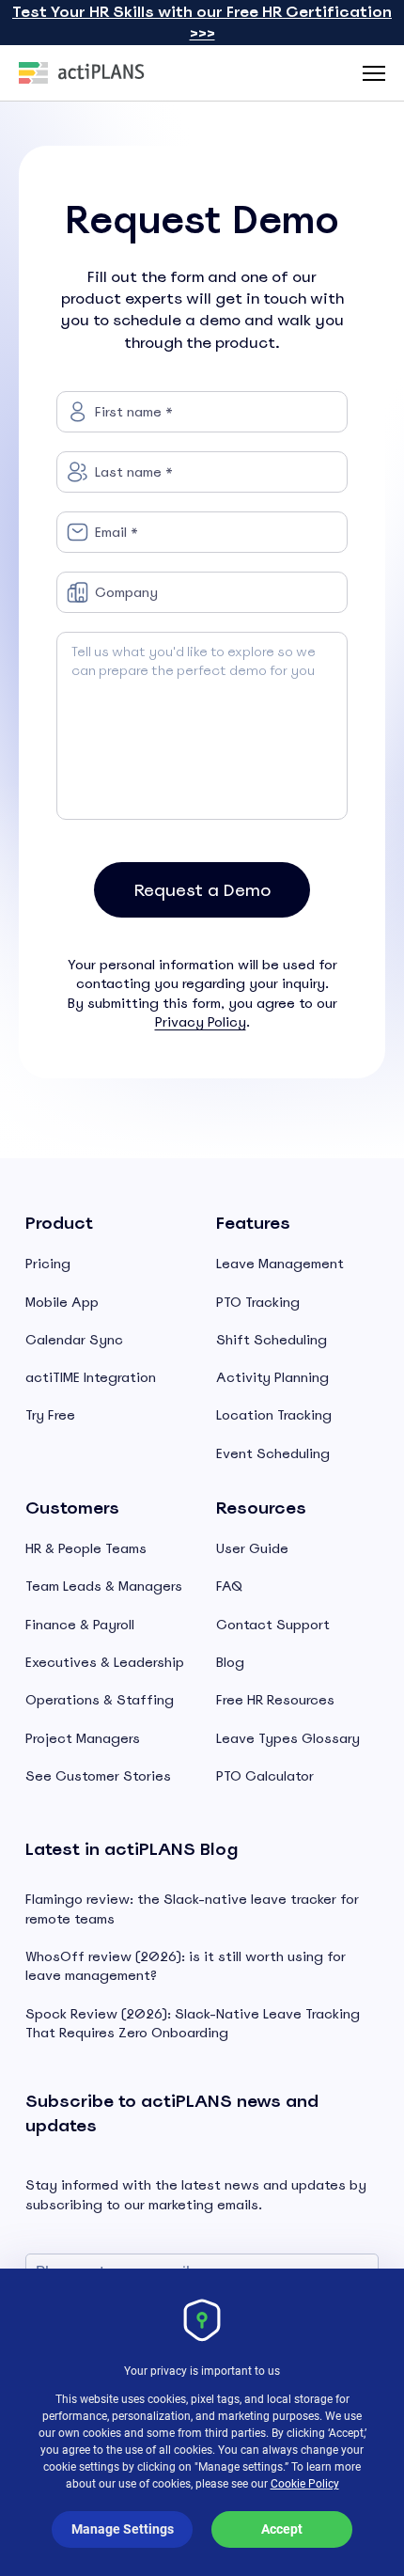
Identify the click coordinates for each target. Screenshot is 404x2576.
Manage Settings (123, 2529)
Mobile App (62, 1302)
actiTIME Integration (91, 1377)
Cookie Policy (305, 2484)
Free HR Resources (275, 1700)
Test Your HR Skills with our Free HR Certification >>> (202, 23)
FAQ (229, 1586)
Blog (230, 1662)
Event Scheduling (273, 1453)
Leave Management (280, 1264)
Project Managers (83, 1738)
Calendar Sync (74, 1340)
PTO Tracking (258, 1302)
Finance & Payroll (80, 1625)
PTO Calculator (265, 1776)
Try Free (50, 1415)
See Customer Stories (98, 1776)
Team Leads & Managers (104, 1586)
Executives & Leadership (105, 1662)
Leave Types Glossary (288, 1738)
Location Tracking (274, 1415)
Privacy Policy (201, 1022)
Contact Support (273, 1625)
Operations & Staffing (100, 1700)
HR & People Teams (86, 1548)
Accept (282, 2529)
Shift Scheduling (272, 1340)
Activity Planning (272, 1377)
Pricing (48, 1264)
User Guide (252, 1548)
